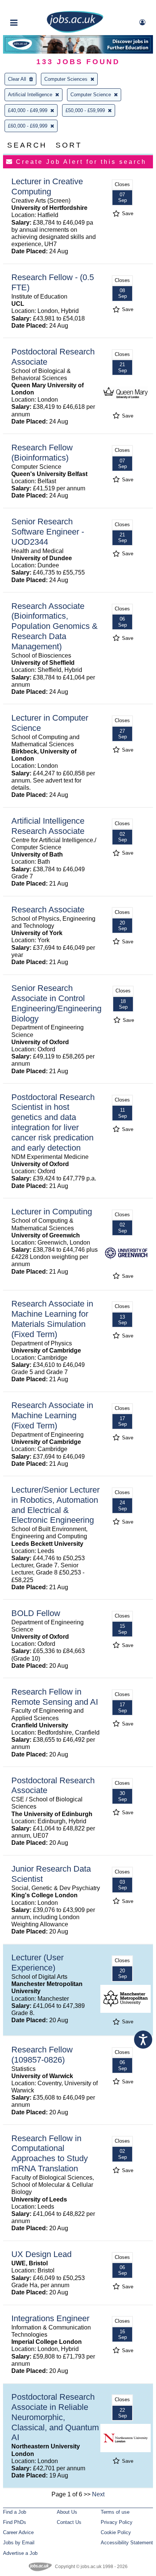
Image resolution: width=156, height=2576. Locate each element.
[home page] (75, 31)
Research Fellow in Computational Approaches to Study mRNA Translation (50, 2154)
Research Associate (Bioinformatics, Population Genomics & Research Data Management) (55, 626)
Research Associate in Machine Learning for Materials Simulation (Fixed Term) (52, 1319)
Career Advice (18, 2532)
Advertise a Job (20, 2553)
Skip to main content (30, 7)
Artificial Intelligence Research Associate (48, 826)
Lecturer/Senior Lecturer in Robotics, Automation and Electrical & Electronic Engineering (55, 1505)
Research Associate (48, 910)
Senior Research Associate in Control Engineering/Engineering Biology (56, 1003)
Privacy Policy (117, 2522)
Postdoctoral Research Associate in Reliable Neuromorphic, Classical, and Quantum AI (55, 2417)
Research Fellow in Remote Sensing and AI (55, 1697)
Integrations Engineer (50, 2318)
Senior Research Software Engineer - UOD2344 (48, 532)
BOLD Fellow (36, 1613)
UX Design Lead (41, 2254)
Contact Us (69, 2522)
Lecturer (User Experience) (37, 1963)
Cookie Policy (116, 2532)
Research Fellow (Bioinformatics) (42, 453)
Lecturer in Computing (52, 1212)
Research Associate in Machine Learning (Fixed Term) (52, 1415)
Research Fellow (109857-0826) (42, 2055)
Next (98, 2494)
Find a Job (15, 2512)
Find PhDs (15, 2522)
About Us (67, 2512)
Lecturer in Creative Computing (47, 186)
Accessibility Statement (127, 2543)
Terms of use (115, 2512)
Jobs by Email (19, 2543)
